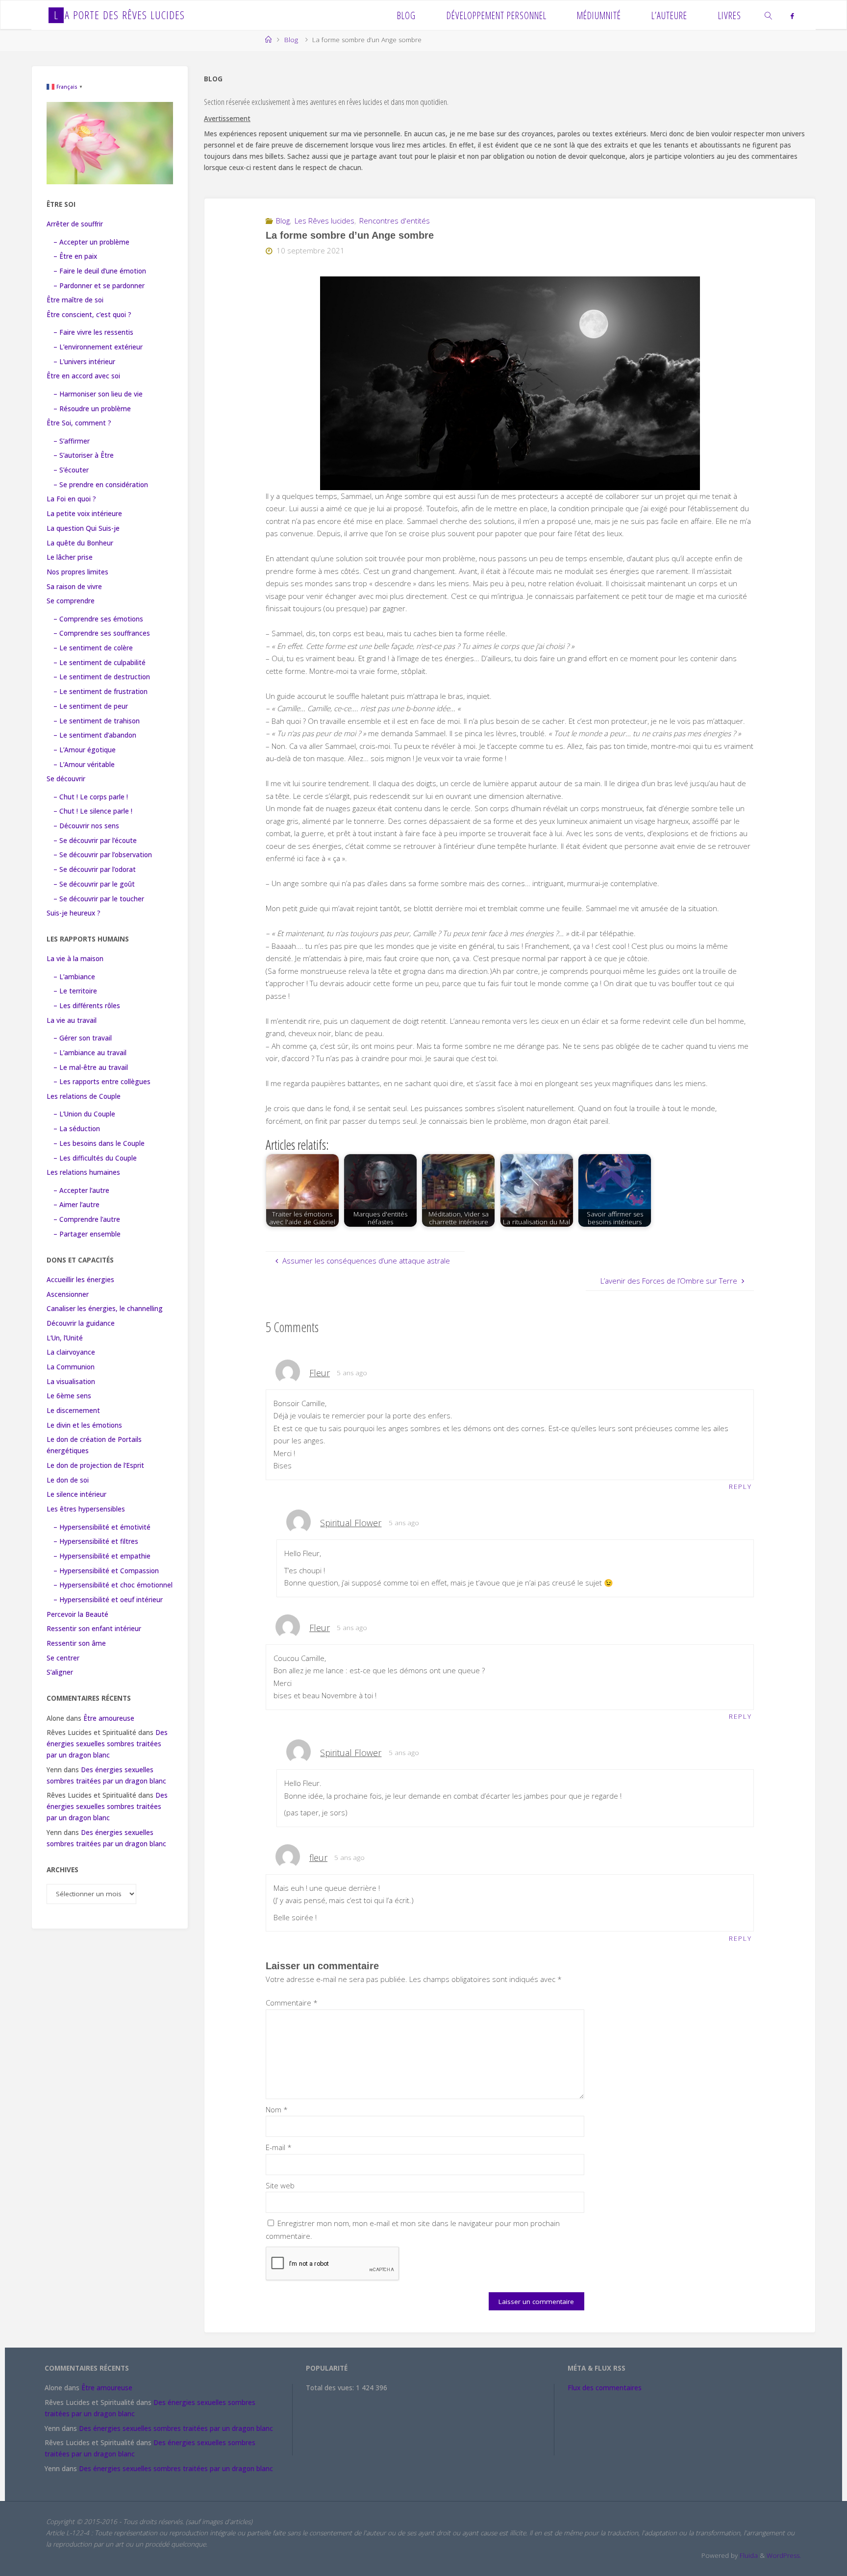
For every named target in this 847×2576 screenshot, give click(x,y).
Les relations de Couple (84, 1096)
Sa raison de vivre (74, 587)
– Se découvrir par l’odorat (95, 869)
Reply (740, 1486)
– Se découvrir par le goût (94, 884)
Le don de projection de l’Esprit (95, 1465)
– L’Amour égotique (85, 750)
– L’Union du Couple (84, 1114)
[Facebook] (792, 16)
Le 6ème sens (69, 1396)
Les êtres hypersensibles (86, 1509)
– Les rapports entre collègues (102, 1082)
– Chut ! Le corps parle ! (91, 797)
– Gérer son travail (83, 1038)
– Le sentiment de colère (93, 648)
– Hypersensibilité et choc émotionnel (113, 1585)
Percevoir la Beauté (77, 1614)
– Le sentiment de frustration (100, 692)
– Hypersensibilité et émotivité (102, 1527)
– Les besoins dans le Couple (99, 1143)
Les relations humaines (83, 1172)
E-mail (279, 2147)
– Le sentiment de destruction (102, 677)
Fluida (748, 2555)
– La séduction (77, 1129)
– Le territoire (75, 991)
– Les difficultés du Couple (95, 1158)
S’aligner (60, 1672)
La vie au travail (72, 1020)
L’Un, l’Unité (65, 1338)
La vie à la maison (75, 959)
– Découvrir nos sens (86, 826)
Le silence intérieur (76, 1494)
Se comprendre (71, 601)
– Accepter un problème (91, 242)
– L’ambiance (74, 977)
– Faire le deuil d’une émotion (100, 271)
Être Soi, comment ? (79, 423)
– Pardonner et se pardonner (99, 286)
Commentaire (292, 2003)
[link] (769, 15)
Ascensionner (68, 1294)
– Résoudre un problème (92, 409)
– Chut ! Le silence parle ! (93, 811)
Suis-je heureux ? (74, 913)
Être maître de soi (75, 300)
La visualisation (71, 1382)
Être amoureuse (109, 1718)
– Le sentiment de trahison (97, 721)
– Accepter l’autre (81, 1190)
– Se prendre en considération (101, 485)
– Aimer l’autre (76, 1205)
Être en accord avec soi (83, 376)
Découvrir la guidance (81, 1323)
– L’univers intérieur (84, 362)
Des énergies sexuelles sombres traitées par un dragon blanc (107, 1744)
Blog (291, 40)
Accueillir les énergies (80, 1280)
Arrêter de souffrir (75, 224)
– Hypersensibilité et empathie (102, 1556)
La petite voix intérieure (84, 514)
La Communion (71, 1367)
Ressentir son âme (76, 1643)
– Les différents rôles (87, 1006)
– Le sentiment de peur (91, 706)
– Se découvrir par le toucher (99, 899)
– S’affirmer (72, 441)
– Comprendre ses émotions (98, 619)
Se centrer (63, 1658)
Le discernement (73, 1411)
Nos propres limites (77, 572)
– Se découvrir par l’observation (103, 855)
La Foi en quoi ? (71, 499)
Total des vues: (331, 2388)
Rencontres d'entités (395, 221)
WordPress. (784, 2555)
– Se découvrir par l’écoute (95, 841)
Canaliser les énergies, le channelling (105, 1309)
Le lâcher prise (70, 557)
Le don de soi (68, 1480)
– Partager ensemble (87, 1234)
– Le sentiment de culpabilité (100, 663)
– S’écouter (71, 470)
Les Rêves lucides (324, 221)
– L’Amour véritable (84, 765)
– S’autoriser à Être (84, 455)
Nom (277, 2109)
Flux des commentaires (605, 2388)
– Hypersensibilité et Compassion (106, 1571)
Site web (280, 2185)
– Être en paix (75, 256)
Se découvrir (66, 779)
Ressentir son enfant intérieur (94, 1629)
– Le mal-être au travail (91, 1067)
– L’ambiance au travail (90, 1053)
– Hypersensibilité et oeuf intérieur (108, 1600)
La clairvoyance (71, 1352)
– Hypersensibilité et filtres (96, 1541)
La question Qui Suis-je (83, 528)
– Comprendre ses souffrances (102, 633)
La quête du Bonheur (80, 543)
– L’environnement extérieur (98, 347)
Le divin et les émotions (84, 1425)
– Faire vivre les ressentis (93, 332)
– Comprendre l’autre (87, 1219)
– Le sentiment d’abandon (95, 735)
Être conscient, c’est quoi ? (89, 315)
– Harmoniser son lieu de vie (98, 394)
